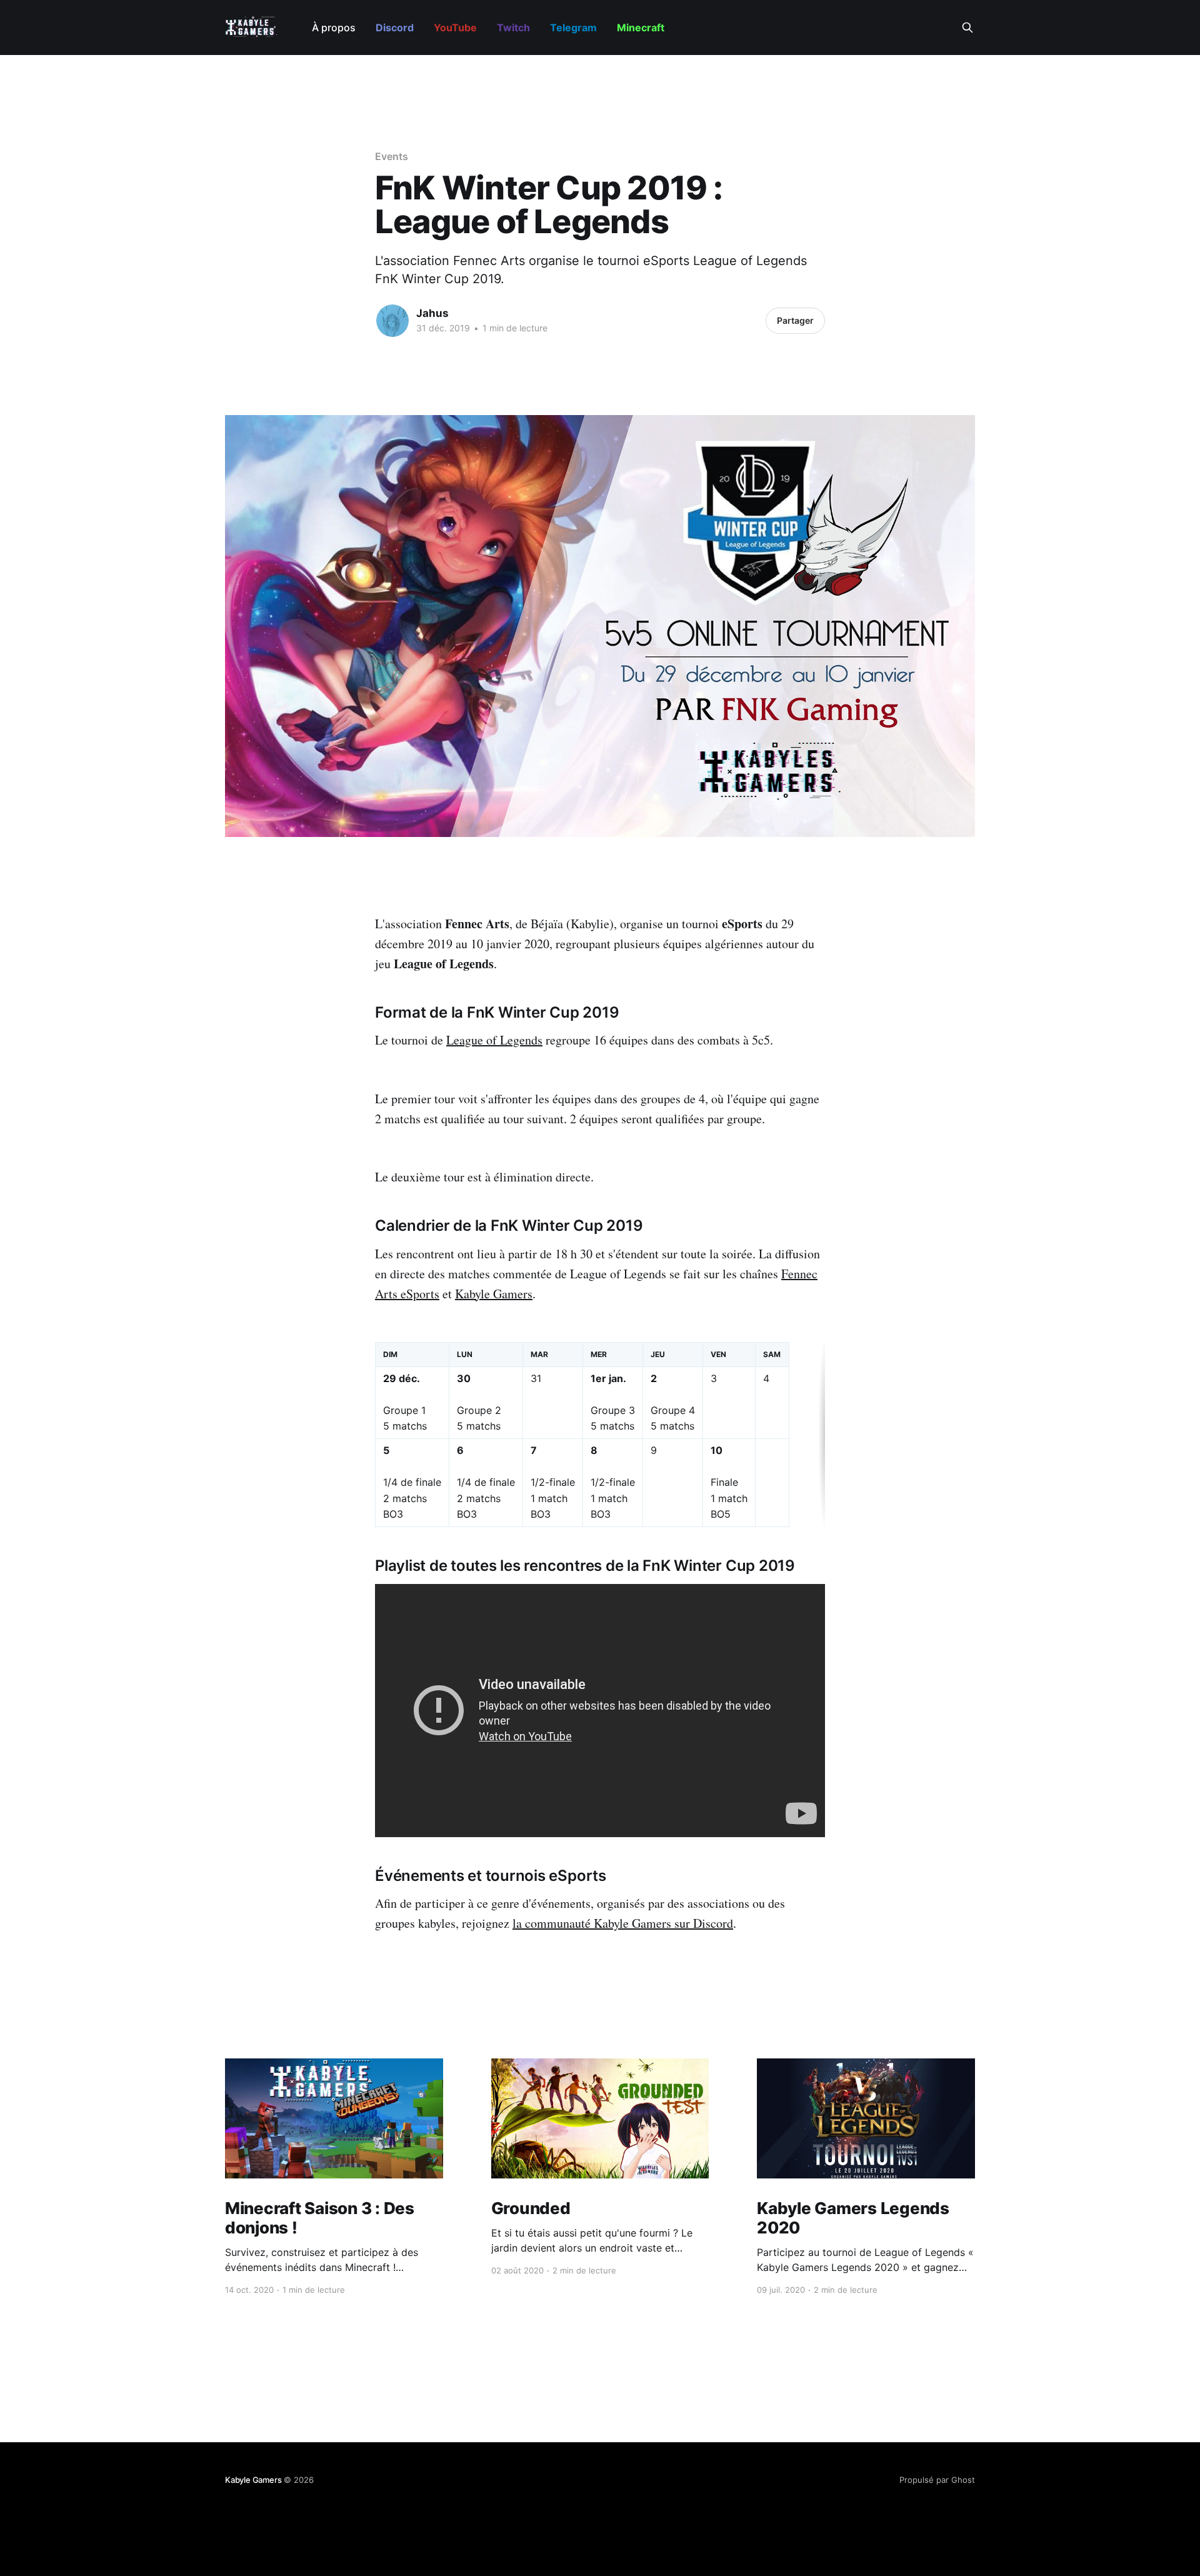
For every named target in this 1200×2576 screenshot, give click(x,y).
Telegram (573, 28)
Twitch (513, 28)
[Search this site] (967, 28)
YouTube (455, 28)
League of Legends (494, 1040)
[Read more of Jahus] (392, 321)
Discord (395, 28)
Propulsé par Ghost (937, 2480)
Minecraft (641, 28)
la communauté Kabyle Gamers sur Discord (623, 1923)
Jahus (432, 313)
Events (392, 156)
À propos (334, 28)
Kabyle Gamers (494, 1294)
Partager (795, 320)
